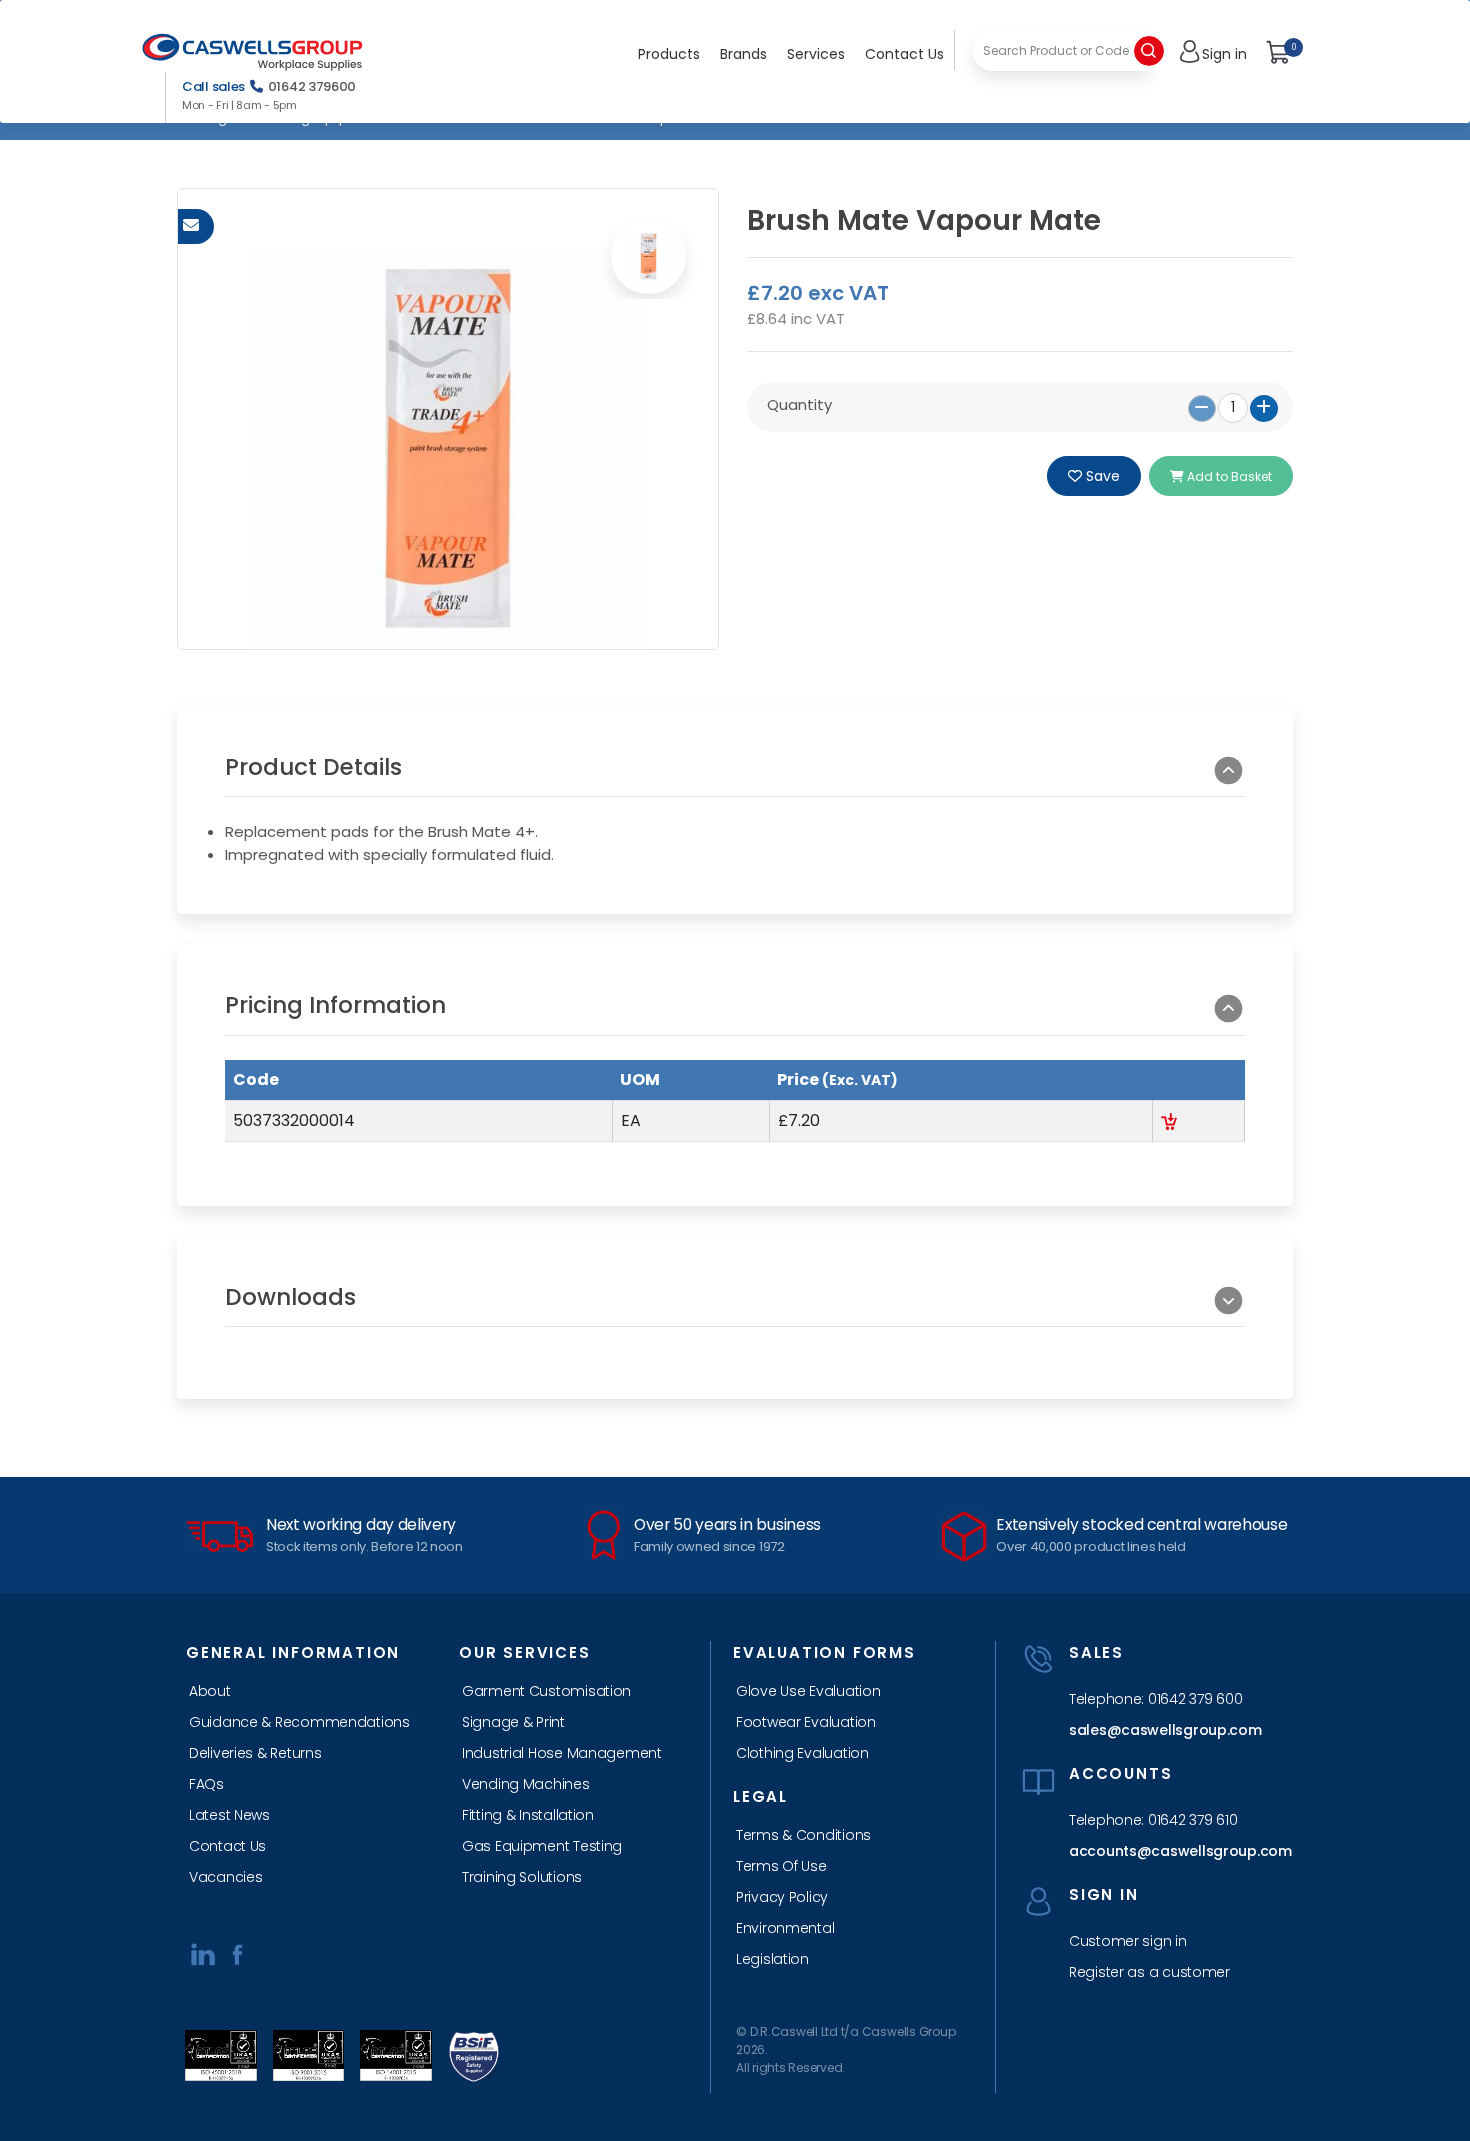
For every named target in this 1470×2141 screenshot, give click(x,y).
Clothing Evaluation (802, 1753)
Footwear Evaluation (806, 1722)
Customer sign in (1128, 1941)
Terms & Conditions (803, 1835)
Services (816, 54)
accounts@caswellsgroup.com (1174, 1851)
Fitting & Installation (528, 1815)
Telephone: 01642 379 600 (1155, 1699)
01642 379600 (312, 86)
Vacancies (225, 1877)
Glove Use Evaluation (808, 1691)
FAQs (206, 1784)
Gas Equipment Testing (542, 1846)
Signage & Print (513, 1722)
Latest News (229, 1815)
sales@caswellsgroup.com (1165, 1730)
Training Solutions (522, 1877)
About (210, 1691)
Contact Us (904, 54)
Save (1101, 476)
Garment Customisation (546, 1691)
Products (669, 54)
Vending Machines (526, 1784)
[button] (735, 776)
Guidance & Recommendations (299, 1722)
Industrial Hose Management (562, 1753)
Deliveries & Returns (255, 1753)
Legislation (772, 1959)
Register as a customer (1149, 1972)
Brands (743, 54)
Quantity (799, 404)
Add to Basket (1228, 476)
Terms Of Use (781, 1866)
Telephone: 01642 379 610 (1153, 1820)
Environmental (785, 1928)
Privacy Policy (782, 1897)
